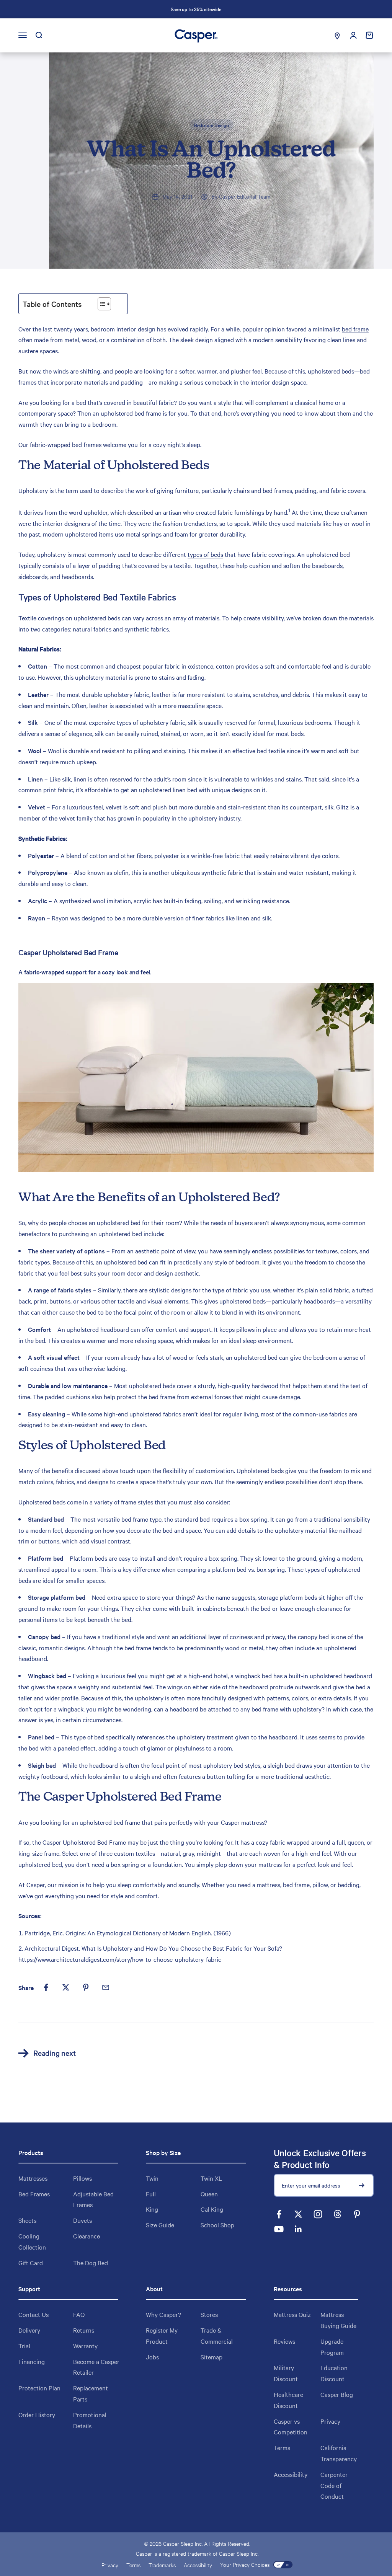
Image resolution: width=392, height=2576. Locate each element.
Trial (24, 2346)
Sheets (27, 2220)
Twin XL (211, 2178)
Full (151, 2194)
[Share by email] (106, 1987)
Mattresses (33, 2178)
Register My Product (162, 2335)
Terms (282, 2447)
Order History (37, 2414)
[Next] (281, 9)
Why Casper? (163, 2314)
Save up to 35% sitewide (196, 9)
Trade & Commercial (217, 2335)
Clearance (87, 2236)
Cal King (212, 2209)
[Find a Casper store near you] (337, 35)
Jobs (152, 2357)
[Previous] (111, 9)
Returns (84, 2330)
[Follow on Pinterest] (357, 2214)
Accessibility (291, 2474)
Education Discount (334, 2373)
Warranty (85, 2346)
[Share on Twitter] (66, 1987)
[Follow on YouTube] (279, 2229)
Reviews (284, 2341)
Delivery (29, 2330)
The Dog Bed (91, 2263)
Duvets (82, 2220)
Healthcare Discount (288, 2400)
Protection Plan (39, 2388)
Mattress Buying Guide (338, 2320)
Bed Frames (34, 2194)
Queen (209, 2194)
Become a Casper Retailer (96, 2367)
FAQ (79, 2314)
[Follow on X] (298, 2214)
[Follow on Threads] (337, 2214)
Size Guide (160, 2225)
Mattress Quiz (292, 2314)
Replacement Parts (91, 2393)
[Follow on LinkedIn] (298, 2229)
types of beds (205, 554)
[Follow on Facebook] (279, 2214)
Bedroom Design (212, 125)
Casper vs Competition (291, 2427)
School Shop (217, 2225)
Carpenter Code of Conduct (334, 2485)
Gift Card (31, 2263)
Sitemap (212, 2357)
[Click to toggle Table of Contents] (104, 304)
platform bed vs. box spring (248, 1569)
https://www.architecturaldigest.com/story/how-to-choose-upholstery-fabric (120, 1959)
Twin (152, 2178)
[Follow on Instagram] (318, 2214)
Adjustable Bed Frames (93, 2199)
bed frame (355, 329)
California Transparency (339, 2453)
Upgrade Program (332, 2347)
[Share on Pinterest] (86, 1987)
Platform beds (88, 1558)
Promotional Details (90, 2420)
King (152, 2209)
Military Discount (286, 2373)
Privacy (330, 2421)
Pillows (82, 2178)
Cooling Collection (32, 2241)
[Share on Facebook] (46, 1987)
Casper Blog (337, 2394)
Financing (32, 2361)
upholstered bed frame (131, 413)
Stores (209, 2314)
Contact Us (33, 2314)
